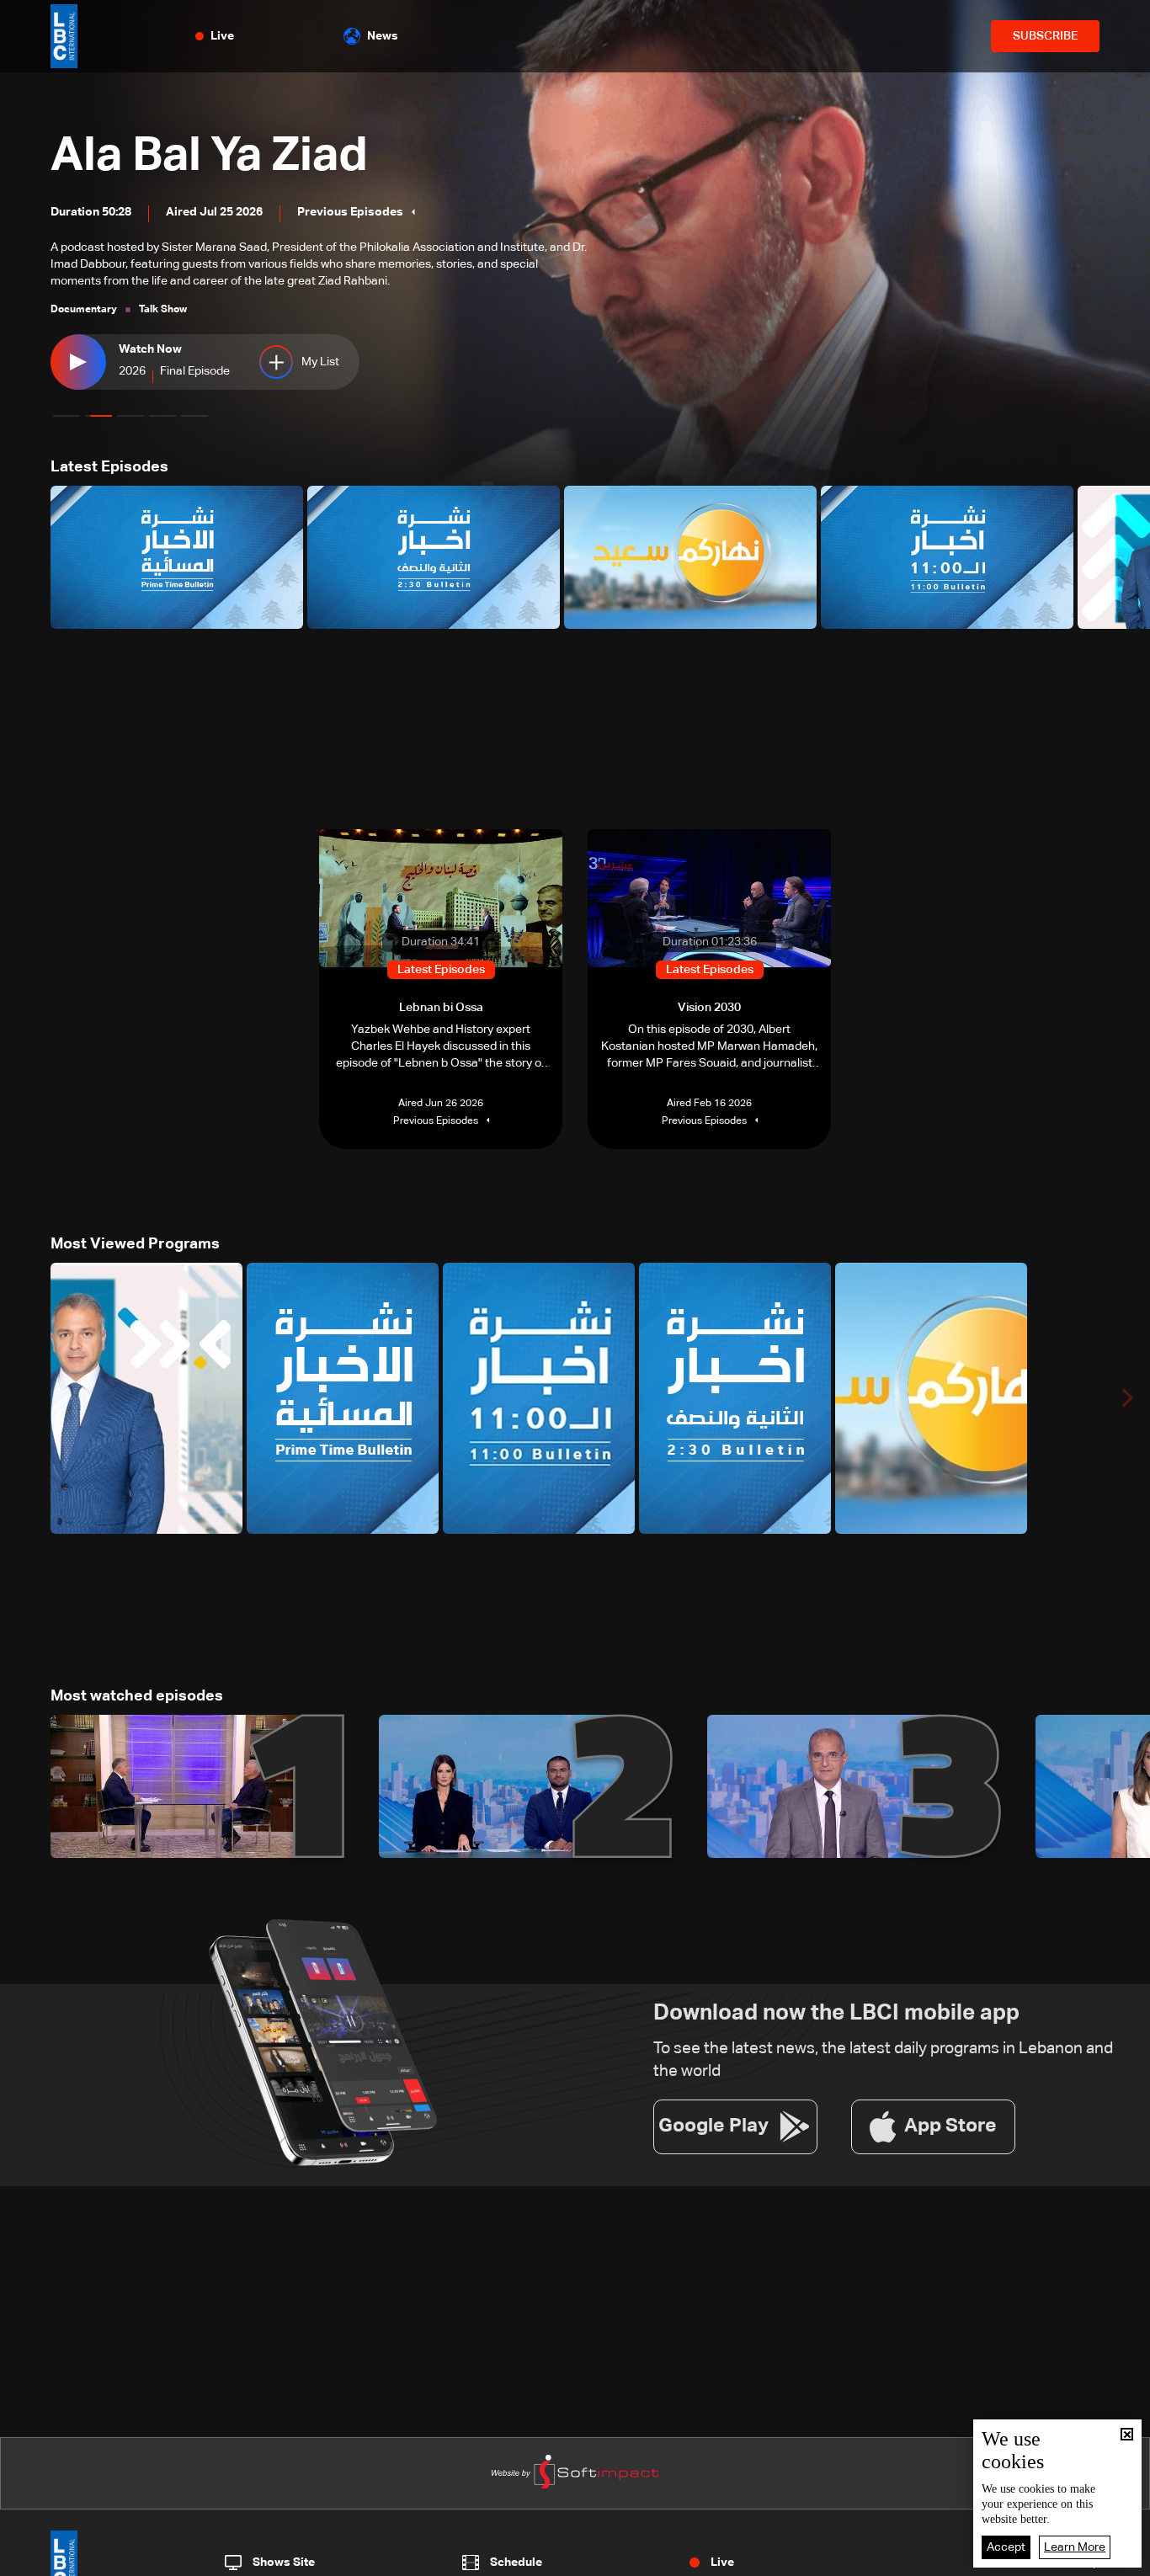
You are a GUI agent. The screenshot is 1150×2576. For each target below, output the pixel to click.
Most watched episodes (137, 1696)
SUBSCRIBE (1045, 36)
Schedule (516, 2563)
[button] (67, 416)
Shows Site (284, 2563)
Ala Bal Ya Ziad (209, 157)
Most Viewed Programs (135, 1244)
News (383, 36)
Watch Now (150, 349)
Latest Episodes (109, 467)
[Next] (1129, 557)
